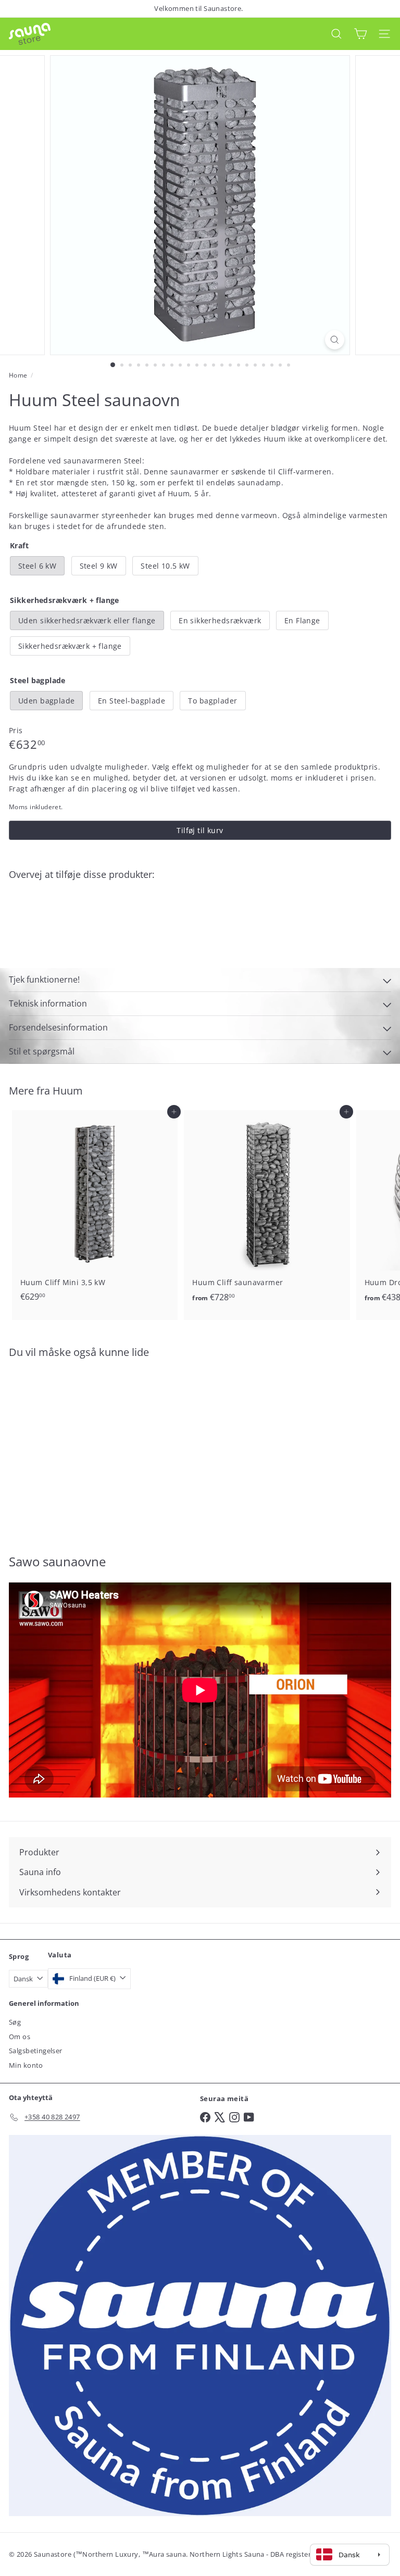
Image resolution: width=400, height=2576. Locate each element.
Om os (20, 2037)
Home (18, 375)
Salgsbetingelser (36, 2051)
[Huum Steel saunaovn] (200, 924)
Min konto (26, 2065)
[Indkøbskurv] (360, 34)
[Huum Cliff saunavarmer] (267, 1209)
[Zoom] (335, 340)
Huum (68, 1091)
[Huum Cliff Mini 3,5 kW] (95, 1209)
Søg (15, 2022)
